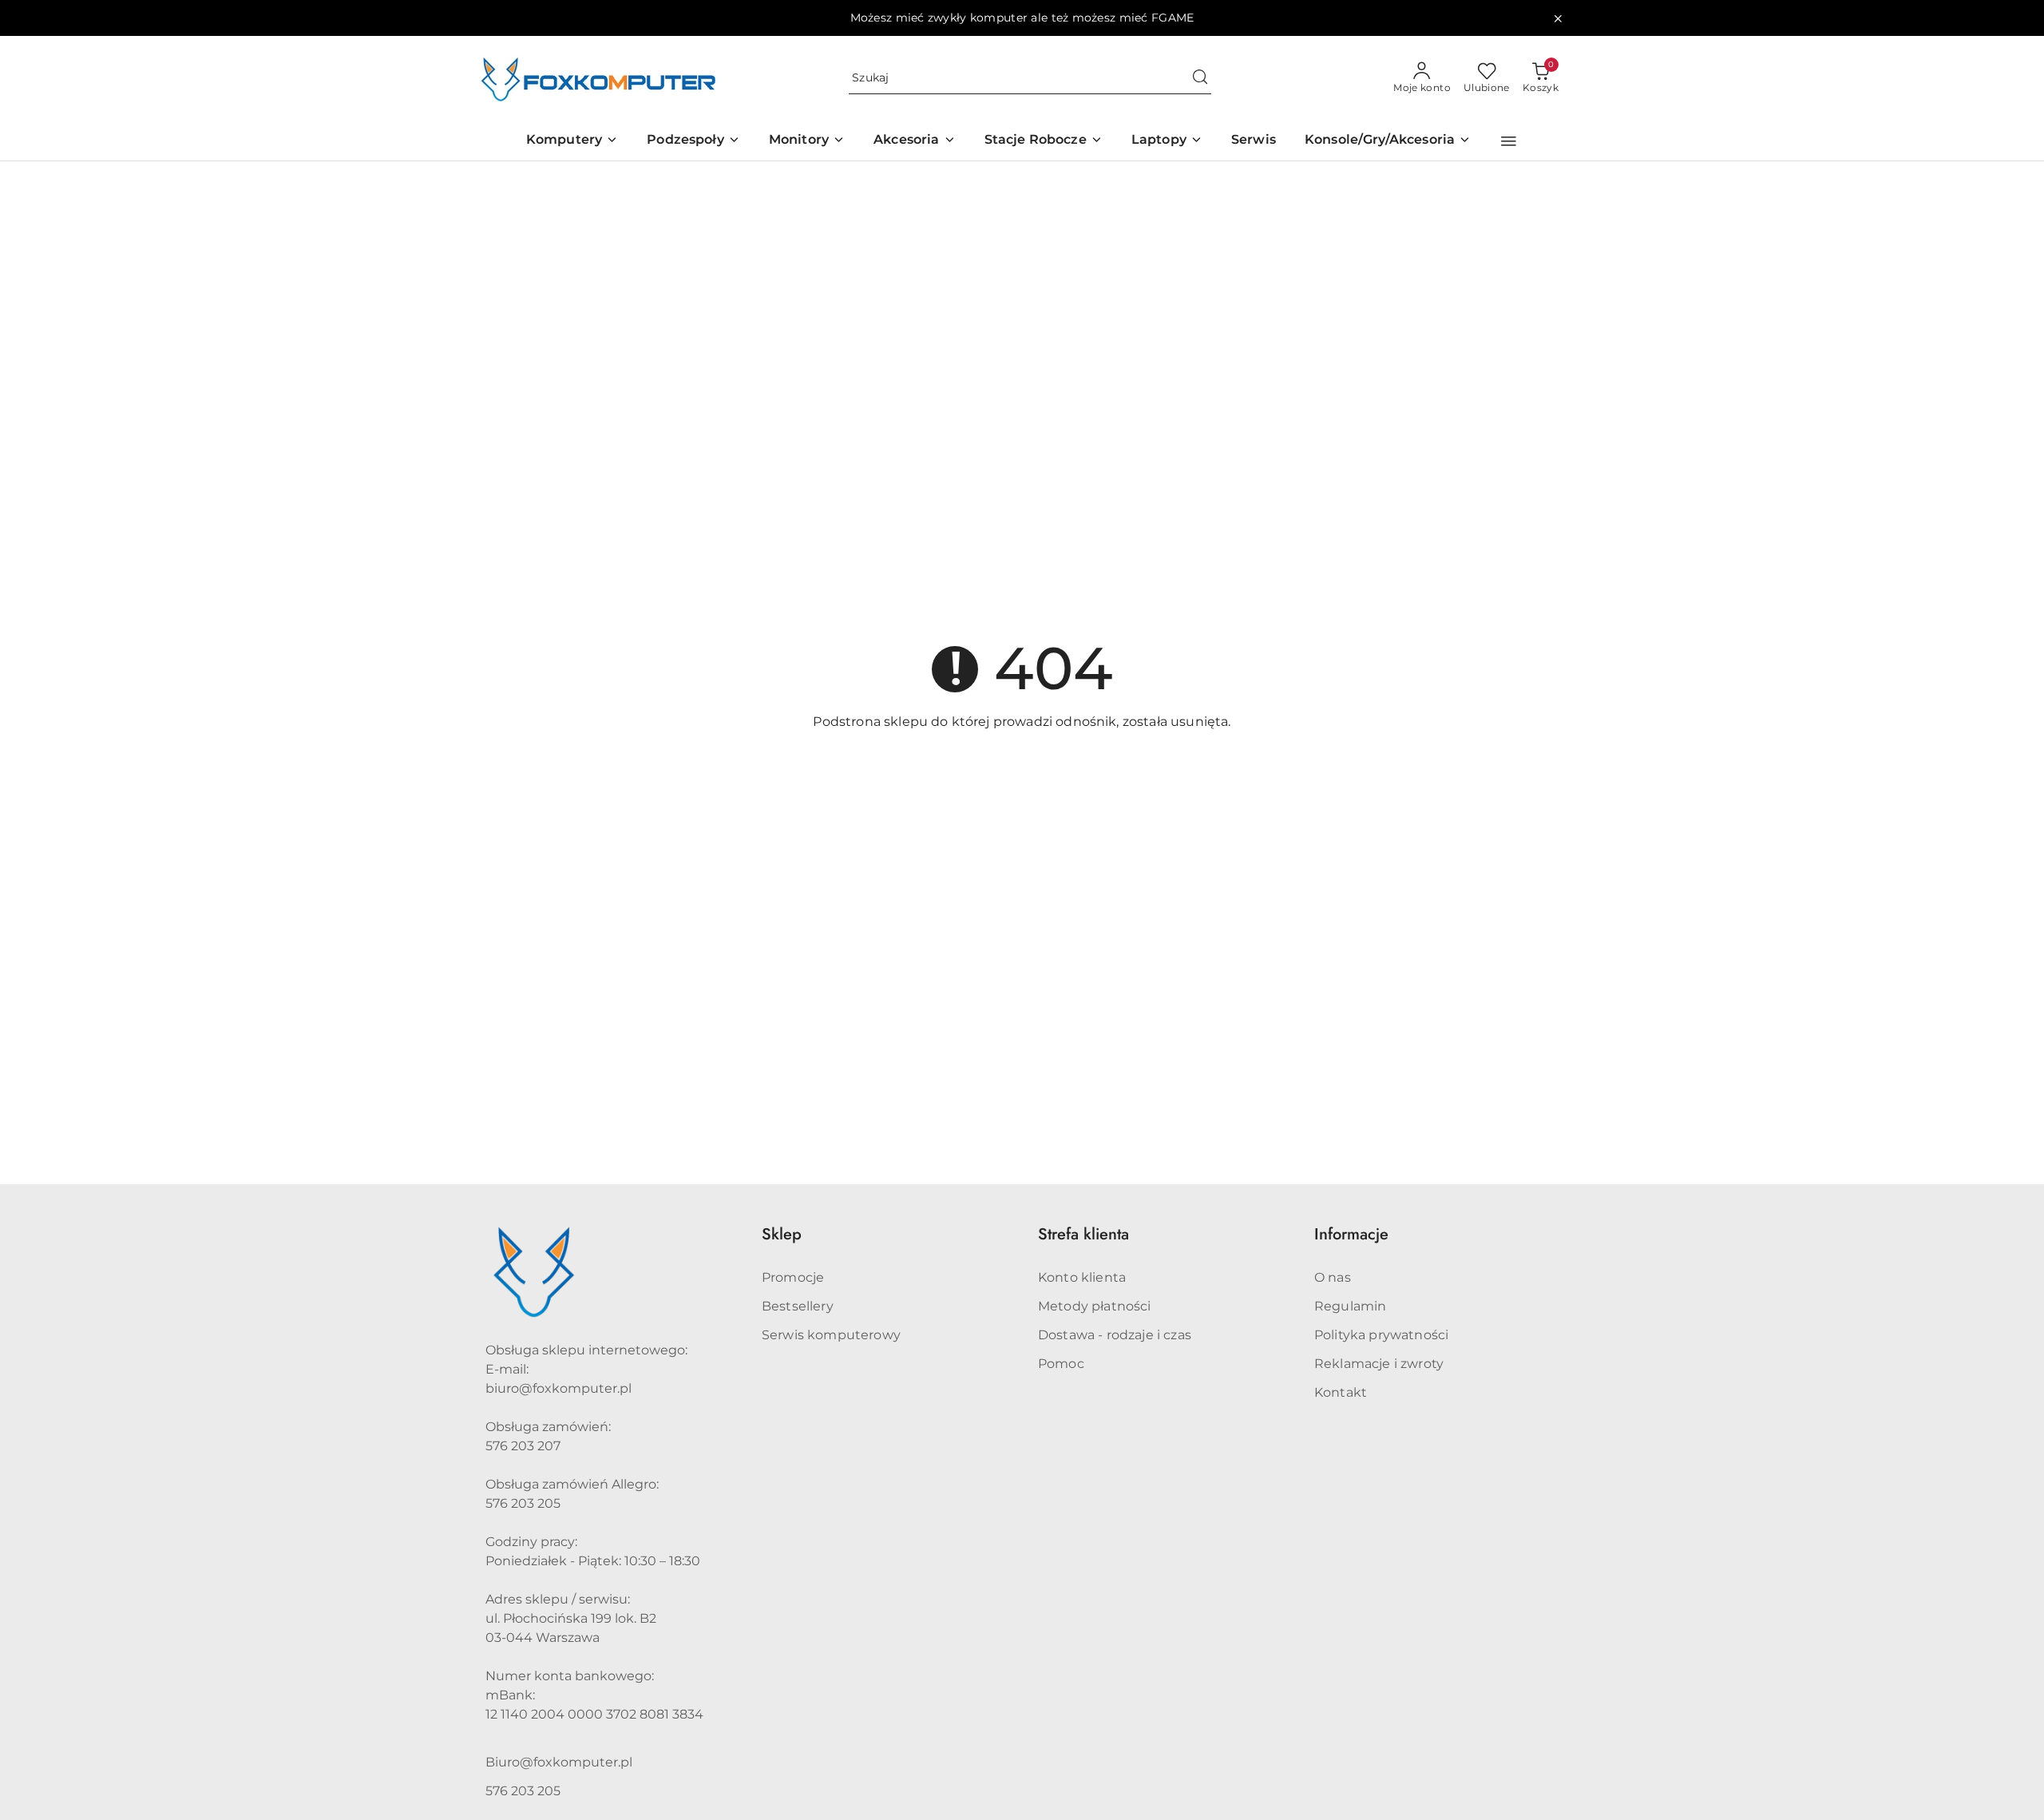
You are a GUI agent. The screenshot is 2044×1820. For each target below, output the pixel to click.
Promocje (793, 1277)
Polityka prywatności (1381, 1335)
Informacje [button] (1351, 1234)
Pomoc (1061, 1364)
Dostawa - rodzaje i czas (1115, 1335)
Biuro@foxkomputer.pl (559, 1762)
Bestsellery (798, 1306)
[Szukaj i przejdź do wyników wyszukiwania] (1200, 78)
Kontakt (1341, 1392)
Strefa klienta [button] (1083, 1234)
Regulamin (1350, 1306)
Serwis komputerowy (831, 1335)
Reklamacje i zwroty (1379, 1364)
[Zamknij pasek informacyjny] (1558, 18)
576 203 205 (523, 1791)
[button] (1509, 141)
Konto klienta (1082, 1277)
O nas (1333, 1277)
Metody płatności (1095, 1306)
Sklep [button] (782, 1234)
